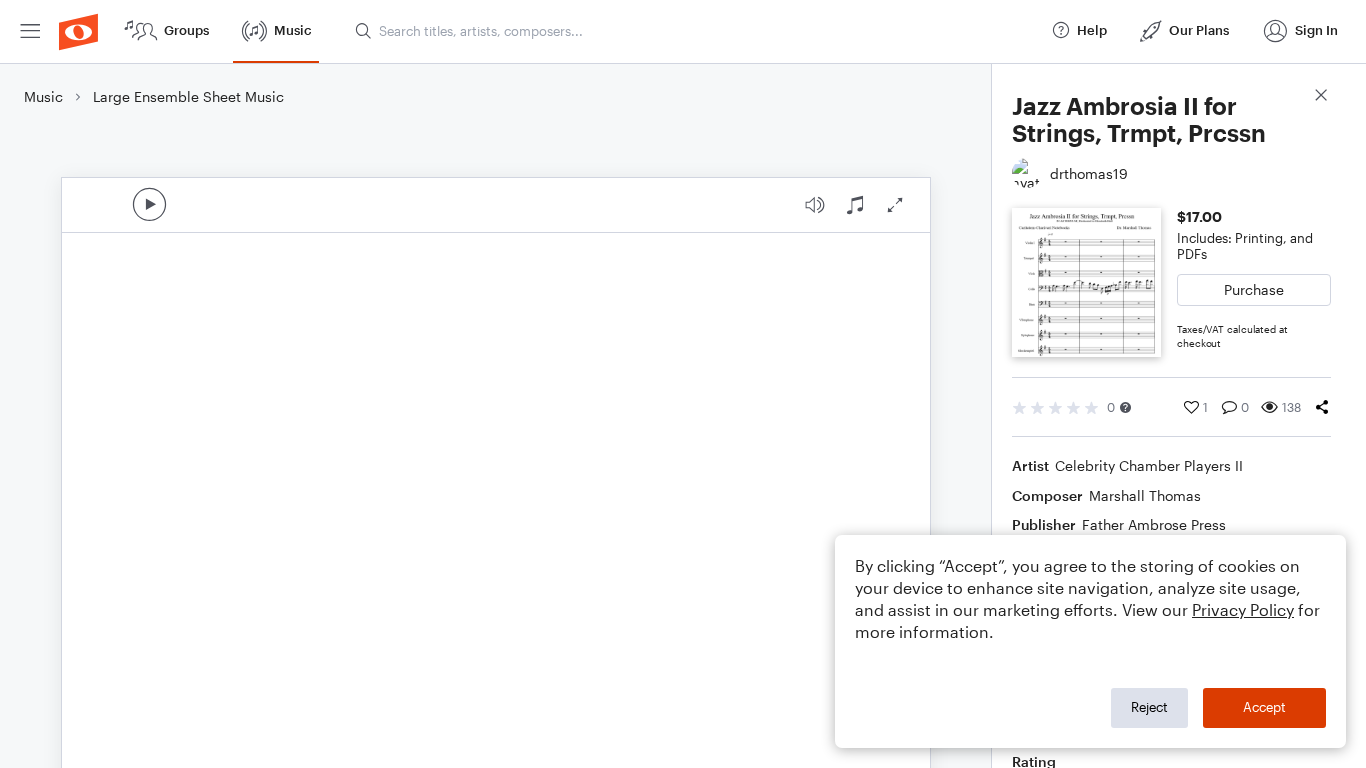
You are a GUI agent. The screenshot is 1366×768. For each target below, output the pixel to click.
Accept (1264, 707)
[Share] (1322, 407)
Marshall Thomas (1145, 495)
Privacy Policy (1243, 609)
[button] (1125, 407)
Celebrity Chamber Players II (1149, 465)
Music (43, 96)
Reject (1149, 707)
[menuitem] (30, 31)
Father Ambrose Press (1154, 524)
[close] (1321, 97)
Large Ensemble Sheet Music (188, 96)
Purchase (1254, 289)
